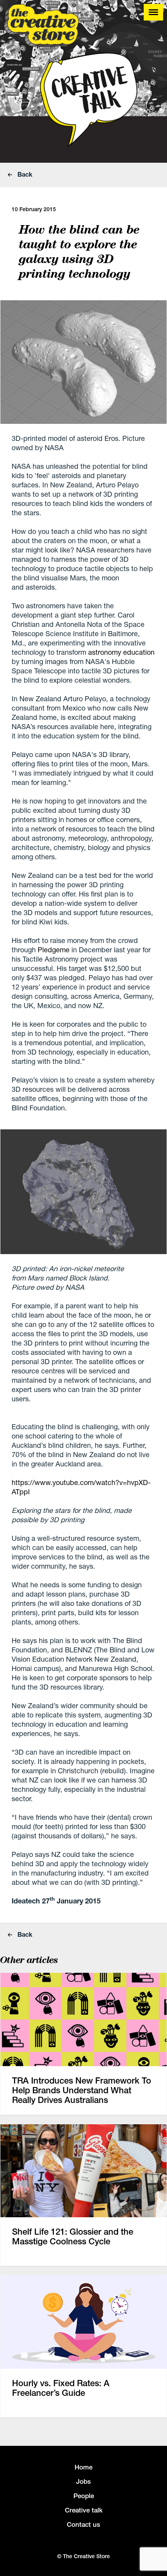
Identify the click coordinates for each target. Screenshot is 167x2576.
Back (24, 174)
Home (83, 2467)
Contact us (83, 2524)
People (84, 2496)
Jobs (83, 2481)
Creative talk (84, 2510)
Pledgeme (54, 950)
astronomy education (121, 652)
